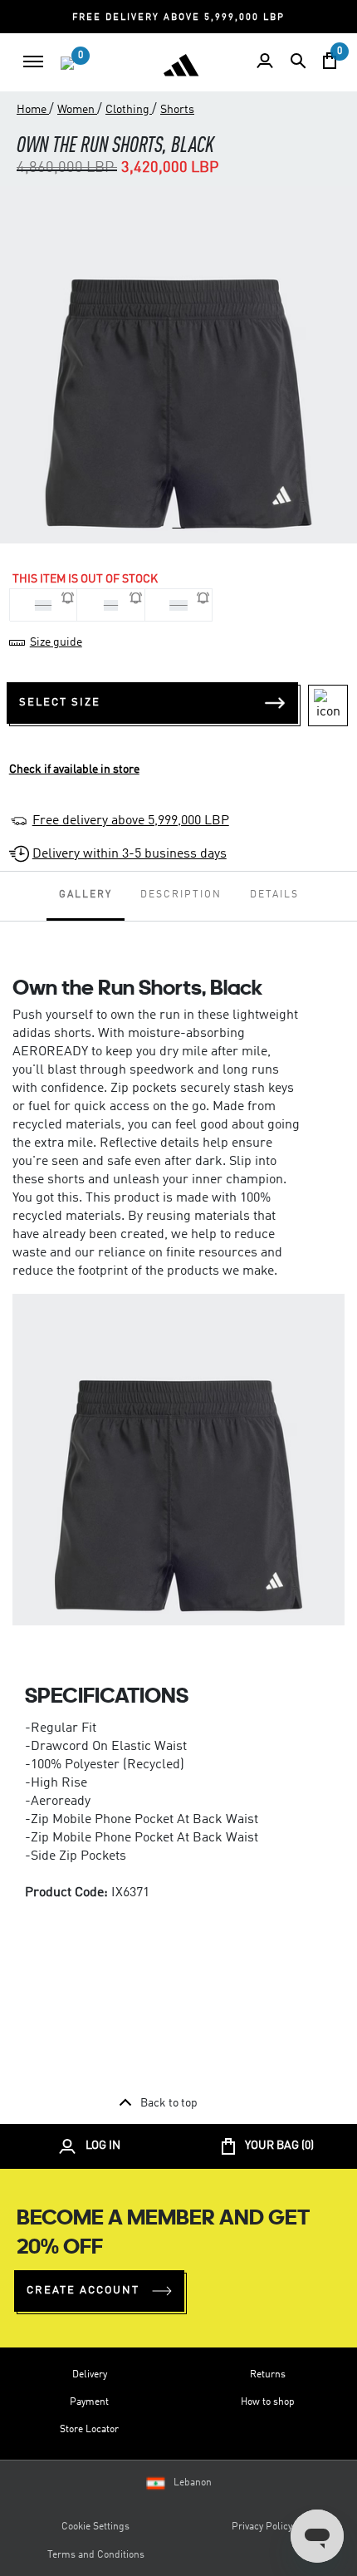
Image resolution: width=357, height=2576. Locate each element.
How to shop (268, 2402)
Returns (268, 2375)
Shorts (177, 110)
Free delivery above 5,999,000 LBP (131, 821)
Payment (89, 2402)
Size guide (56, 642)
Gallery (86, 895)
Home (33, 110)
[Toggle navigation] (33, 61)
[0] (67, 63)
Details (274, 895)
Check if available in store (74, 769)
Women (77, 110)
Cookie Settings (95, 2527)
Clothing (129, 110)
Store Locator (89, 2430)
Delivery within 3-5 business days (130, 854)
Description (181, 895)
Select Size (60, 703)
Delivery (90, 2375)
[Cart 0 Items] (330, 61)
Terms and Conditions (96, 2555)
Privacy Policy (262, 2527)
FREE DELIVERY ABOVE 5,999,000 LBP (178, 18)
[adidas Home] (181, 65)
